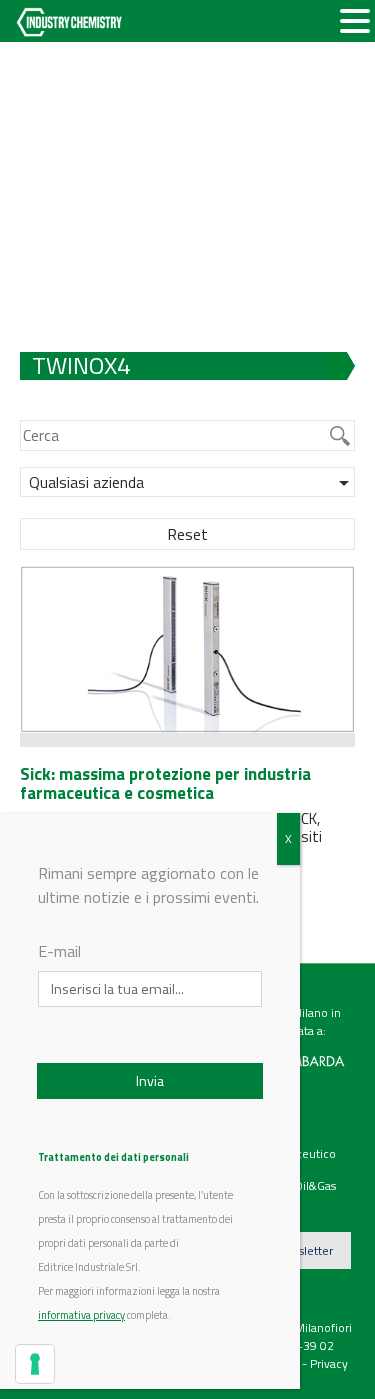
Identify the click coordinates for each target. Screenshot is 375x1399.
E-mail (59, 951)
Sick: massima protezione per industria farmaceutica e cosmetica (165, 783)
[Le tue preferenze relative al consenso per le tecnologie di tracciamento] (35, 1364)
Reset (187, 534)
